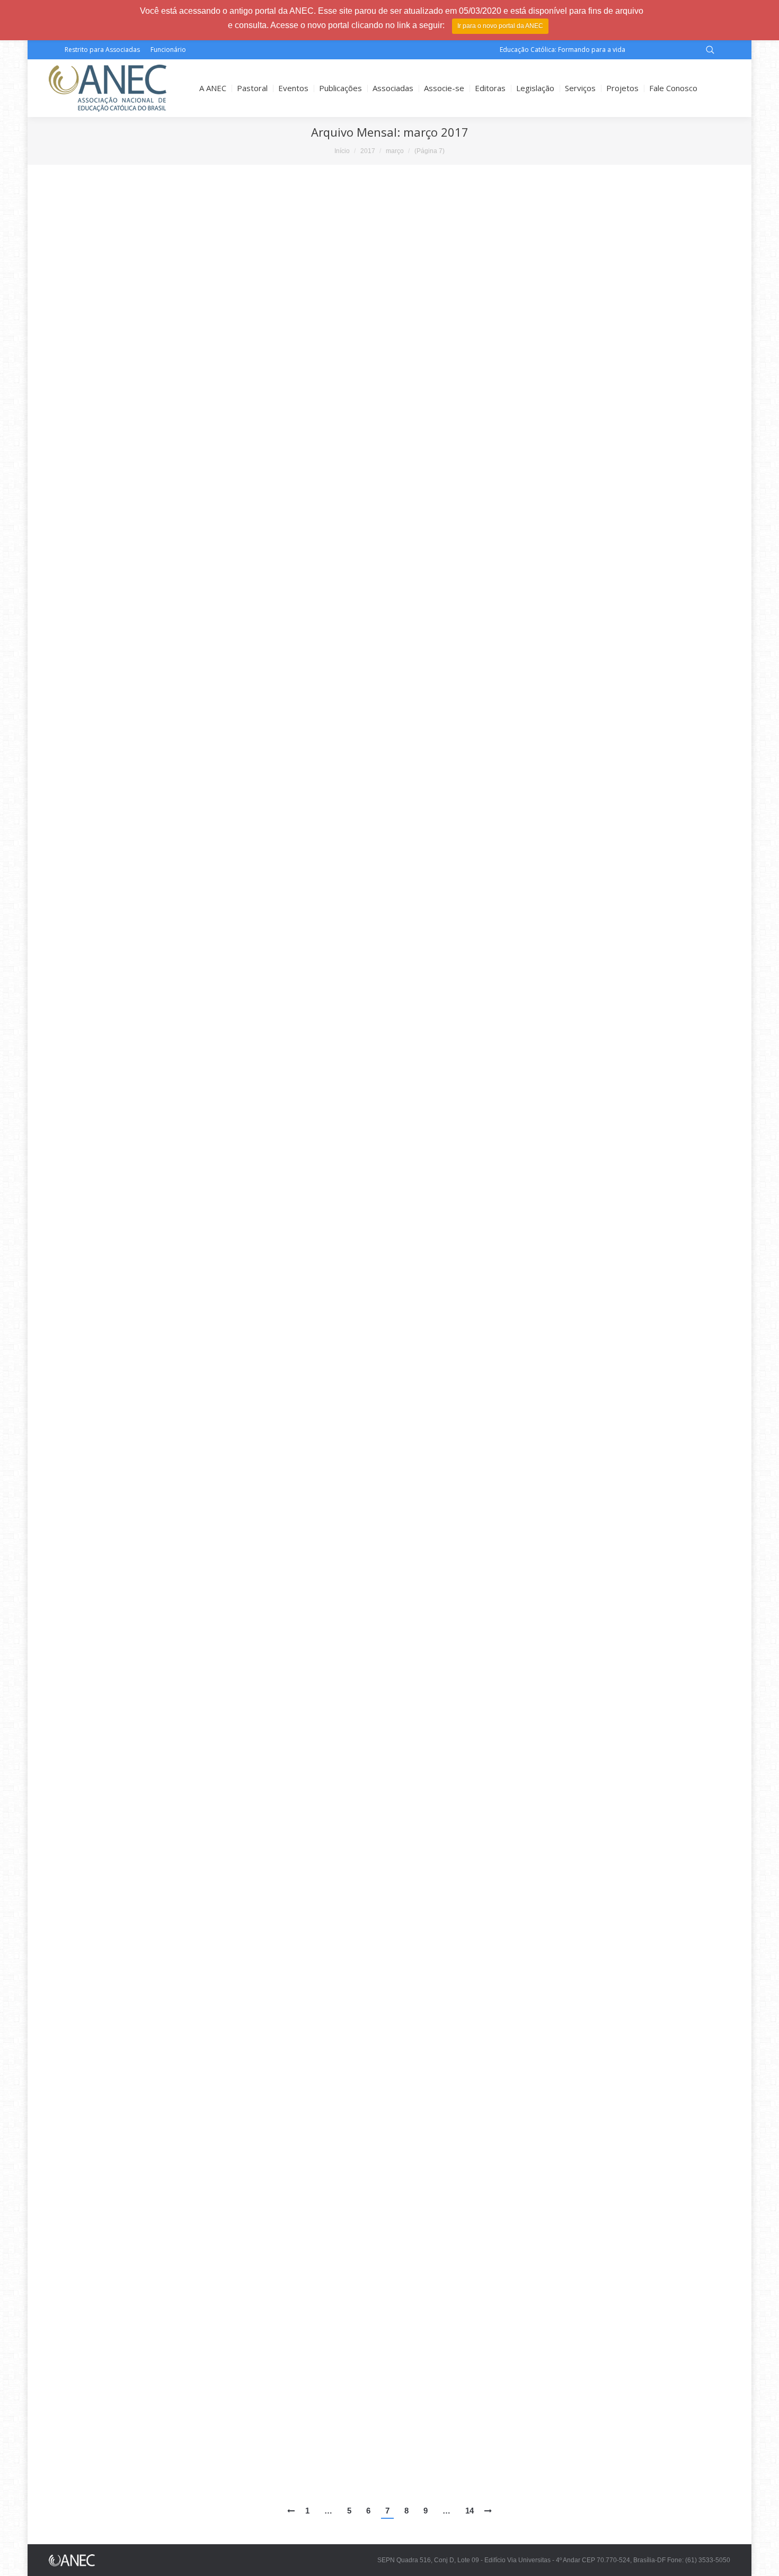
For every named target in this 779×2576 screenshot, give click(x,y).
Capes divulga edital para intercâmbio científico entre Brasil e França (197, 555)
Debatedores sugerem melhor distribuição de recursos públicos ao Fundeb (211, 1888)
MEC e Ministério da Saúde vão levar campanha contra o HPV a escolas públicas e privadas (241, 2461)
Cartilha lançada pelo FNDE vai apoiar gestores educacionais (182, 870)
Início (342, 151)
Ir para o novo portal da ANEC (500, 26)
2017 (368, 151)
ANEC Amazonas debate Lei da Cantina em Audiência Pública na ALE (196, 1757)
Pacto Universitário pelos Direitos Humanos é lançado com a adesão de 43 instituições (233, 1169)
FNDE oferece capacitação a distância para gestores (165, 2203)
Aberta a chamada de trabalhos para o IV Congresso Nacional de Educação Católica (227, 1472)
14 (470, 2511)
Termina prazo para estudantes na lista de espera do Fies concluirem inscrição (218, 397)
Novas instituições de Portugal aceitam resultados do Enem (180, 1028)
